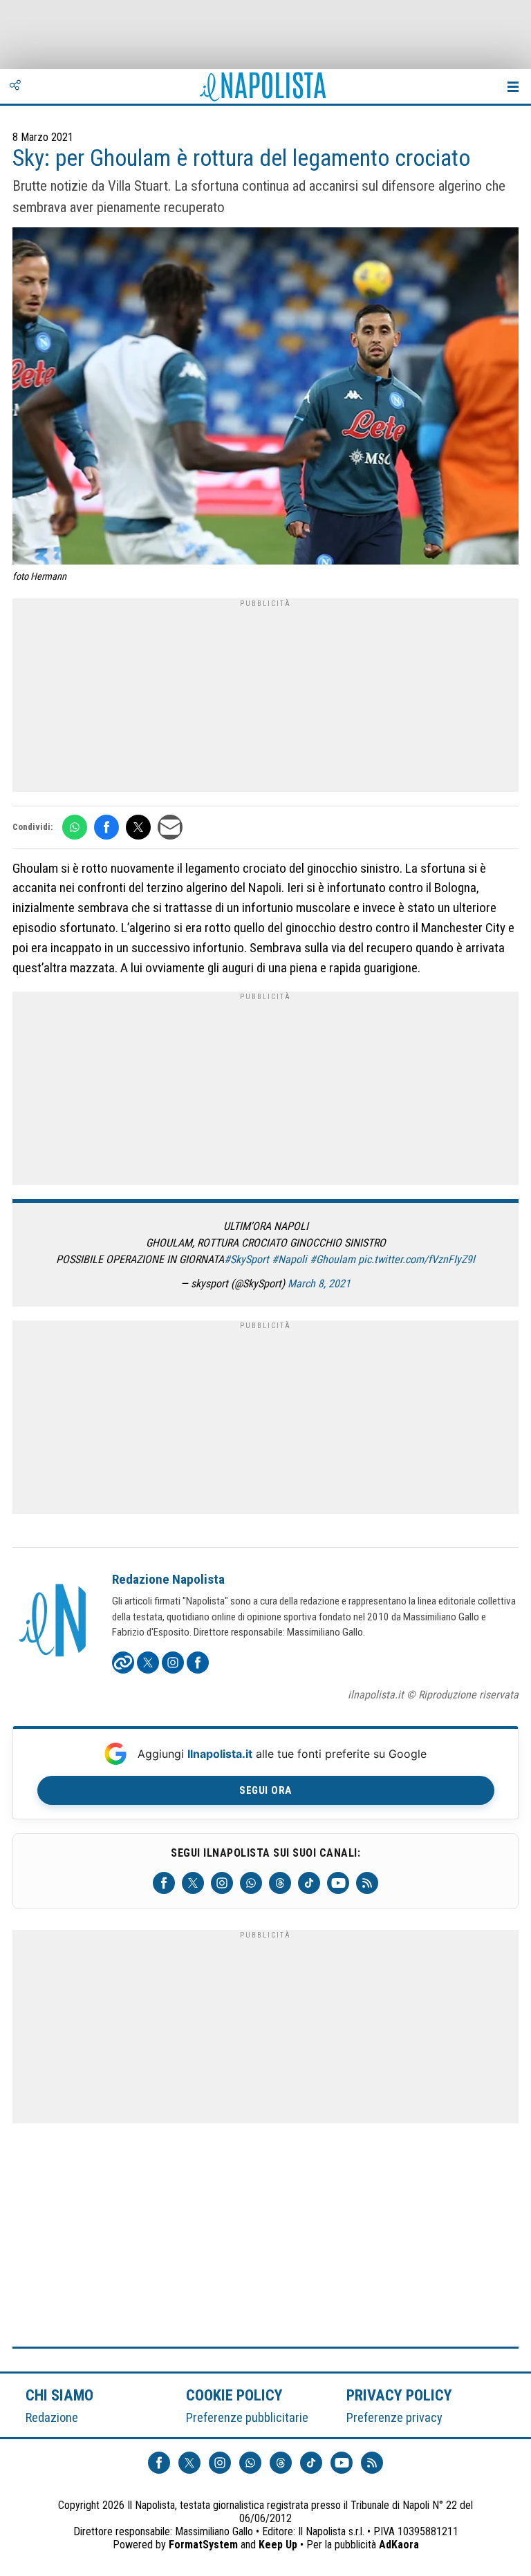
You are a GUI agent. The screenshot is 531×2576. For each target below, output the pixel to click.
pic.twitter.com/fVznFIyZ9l (417, 1259)
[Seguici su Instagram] (222, 1883)
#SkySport (246, 1259)
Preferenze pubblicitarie (247, 2417)
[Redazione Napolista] (54, 1622)
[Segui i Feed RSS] (367, 1883)
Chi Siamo (59, 2395)
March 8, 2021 (319, 1284)
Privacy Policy (400, 2395)
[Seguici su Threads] (280, 1883)
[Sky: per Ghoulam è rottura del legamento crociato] (265, 398)
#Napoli (289, 1259)
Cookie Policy (235, 2395)
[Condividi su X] (138, 827)
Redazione (52, 2417)
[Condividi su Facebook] (106, 827)
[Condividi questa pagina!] (15, 86)
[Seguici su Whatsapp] (251, 1883)
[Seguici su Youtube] (338, 1883)
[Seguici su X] (193, 1883)
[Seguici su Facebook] (164, 1883)
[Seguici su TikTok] (309, 1883)
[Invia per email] (170, 827)
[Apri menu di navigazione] (513, 86)
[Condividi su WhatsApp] (75, 827)
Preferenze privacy (394, 2417)
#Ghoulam (333, 1259)
